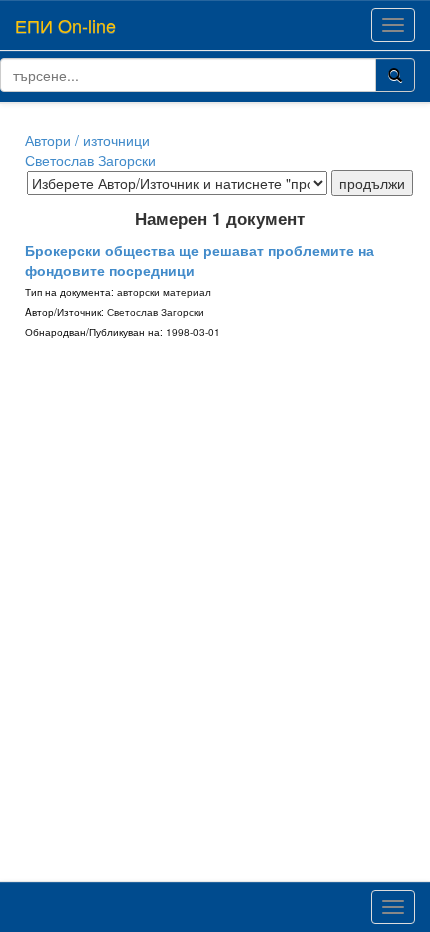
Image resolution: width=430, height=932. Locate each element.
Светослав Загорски (90, 160)
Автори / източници (87, 140)
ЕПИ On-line (65, 25)
